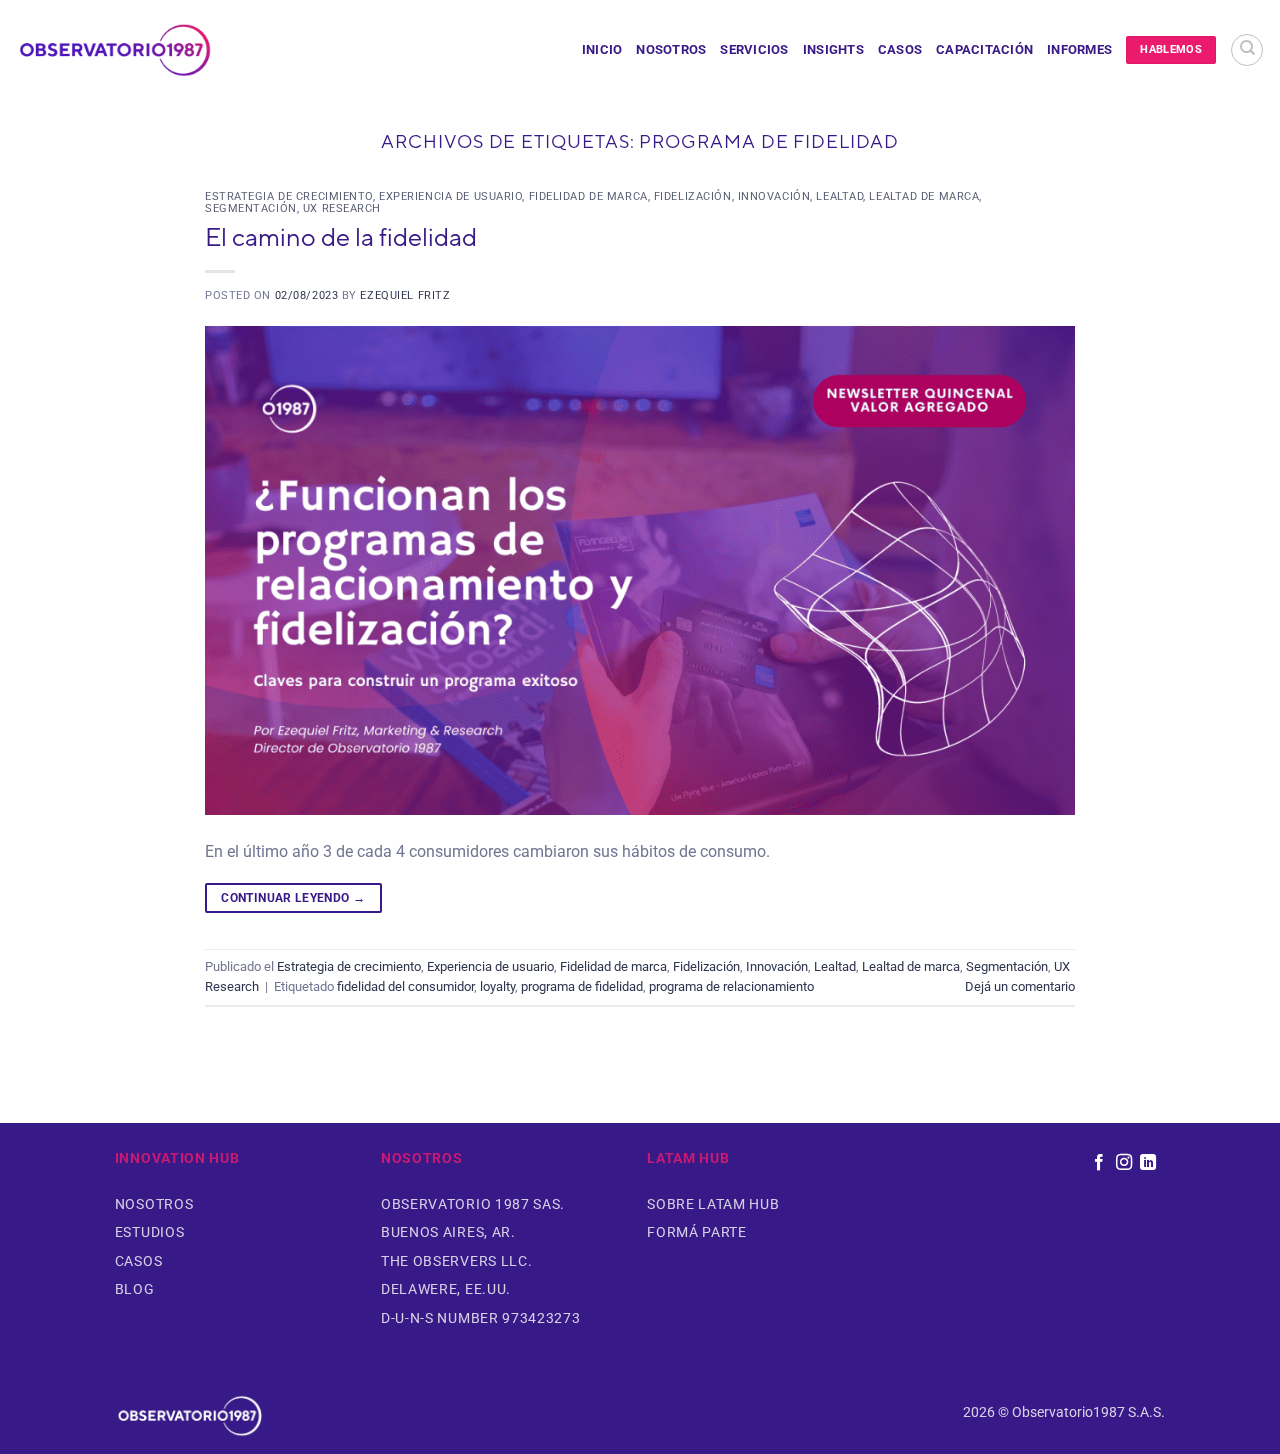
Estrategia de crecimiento (289, 196)
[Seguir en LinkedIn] (1148, 1163)
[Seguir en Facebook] (1099, 1163)
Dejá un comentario (1020, 986)
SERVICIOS (754, 49)
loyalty (497, 986)
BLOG (135, 1289)
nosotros (154, 1204)
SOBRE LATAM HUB (713, 1204)
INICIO (602, 49)
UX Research (342, 208)
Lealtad (839, 196)
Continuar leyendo (293, 898)
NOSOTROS (671, 49)
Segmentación (251, 208)
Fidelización (693, 196)
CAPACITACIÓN (984, 49)
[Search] (1247, 50)
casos (138, 1261)
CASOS (900, 49)
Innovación (774, 196)
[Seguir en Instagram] (1123, 1163)
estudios (149, 1232)
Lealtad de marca (924, 196)
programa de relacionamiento (731, 986)
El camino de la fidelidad (341, 236)
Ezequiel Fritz (405, 295)
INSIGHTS (833, 49)
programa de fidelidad (582, 986)
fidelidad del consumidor (405, 986)
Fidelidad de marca (588, 196)
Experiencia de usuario (450, 196)
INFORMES (1079, 49)
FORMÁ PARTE (696, 1232)
